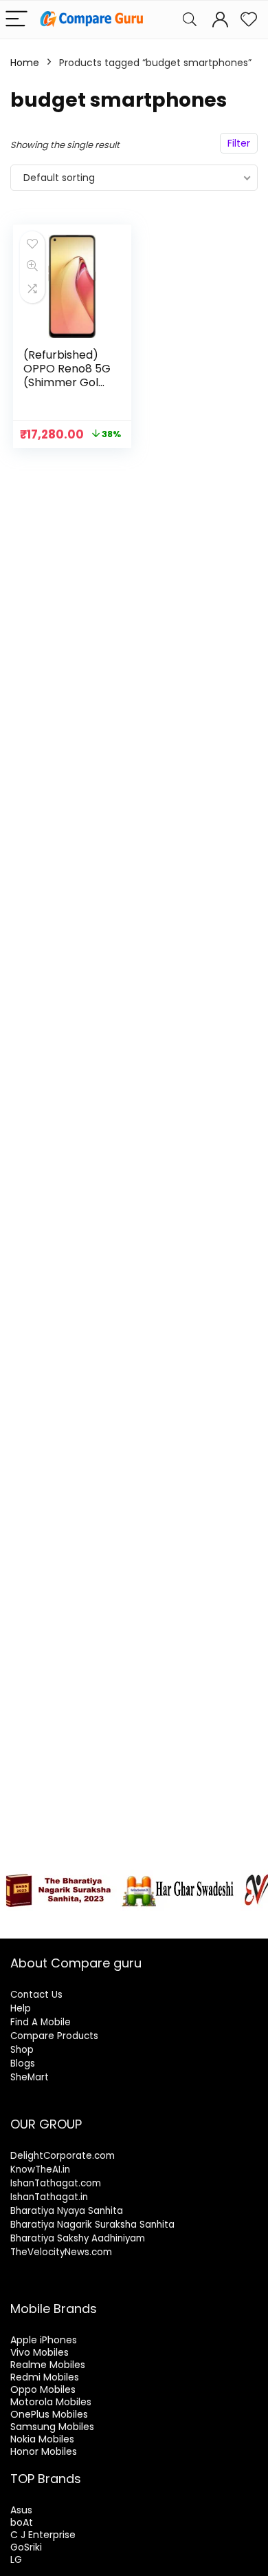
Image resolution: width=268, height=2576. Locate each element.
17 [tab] (119, 1926)
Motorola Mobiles (51, 2402)
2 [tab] (31, 1918)
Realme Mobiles (48, 2365)
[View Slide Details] (58, 1890)
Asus (21, 2510)
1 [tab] (15, 1918)
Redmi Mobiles (45, 2377)
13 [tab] (205, 1918)
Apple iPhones (44, 2340)
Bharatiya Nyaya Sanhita (67, 2211)
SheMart (30, 2077)
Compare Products (54, 2036)
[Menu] (16, 20)
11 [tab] (174, 1918)
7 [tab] (110, 1918)
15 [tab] (237, 1918)
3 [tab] (47, 1918)
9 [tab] (142, 1918)
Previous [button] (17, 1887)
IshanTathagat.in (49, 2197)
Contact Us (36, 1995)
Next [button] (251, 1887)
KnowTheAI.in (40, 2169)
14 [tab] (221, 1918)
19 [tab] (150, 1926)
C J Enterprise (43, 2535)
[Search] (190, 20)
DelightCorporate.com (63, 2156)
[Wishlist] (249, 20)
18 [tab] (134, 1926)
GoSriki (26, 2547)
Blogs (23, 2063)
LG (16, 2559)
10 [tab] (158, 1918)
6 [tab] (94, 1918)
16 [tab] (253, 1918)
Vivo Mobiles (40, 2352)
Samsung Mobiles (52, 2427)
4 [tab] (63, 1918)
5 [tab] (79, 1918)
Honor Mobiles (44, 2451)
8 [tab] (126, 1918)
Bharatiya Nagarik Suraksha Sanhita (92, 2225)
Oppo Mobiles (43, 2389)
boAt (22, 2522)
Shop (22, 2050)
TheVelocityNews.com (61, 2252)
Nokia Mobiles (42, 2439)
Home (25, 63)
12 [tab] (189, 1918)
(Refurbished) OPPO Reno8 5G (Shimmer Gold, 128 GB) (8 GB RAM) (67, 382)
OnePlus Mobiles (49, 2414)
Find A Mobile (41, 2022)
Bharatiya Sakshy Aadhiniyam (78, 2238)
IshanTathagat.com (56, 2183)
